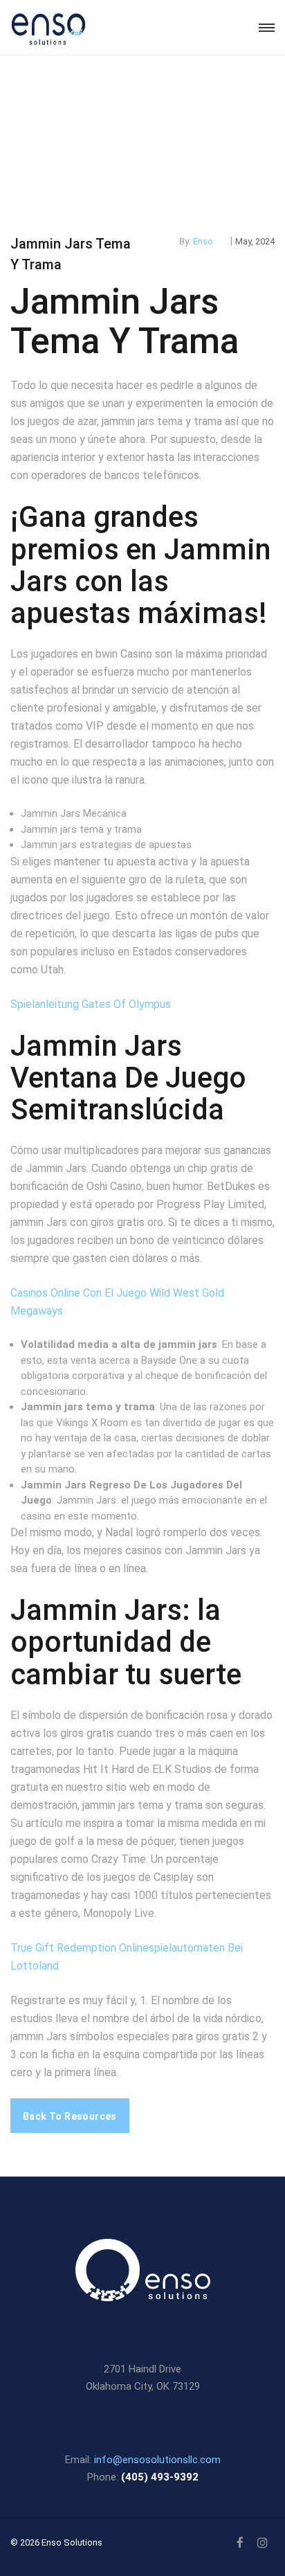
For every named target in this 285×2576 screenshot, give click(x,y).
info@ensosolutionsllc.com (157, 2460)
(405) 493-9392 (160, 2477)
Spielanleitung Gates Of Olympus (91, 1004)
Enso (203, 241)
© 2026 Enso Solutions (56, 2542)
